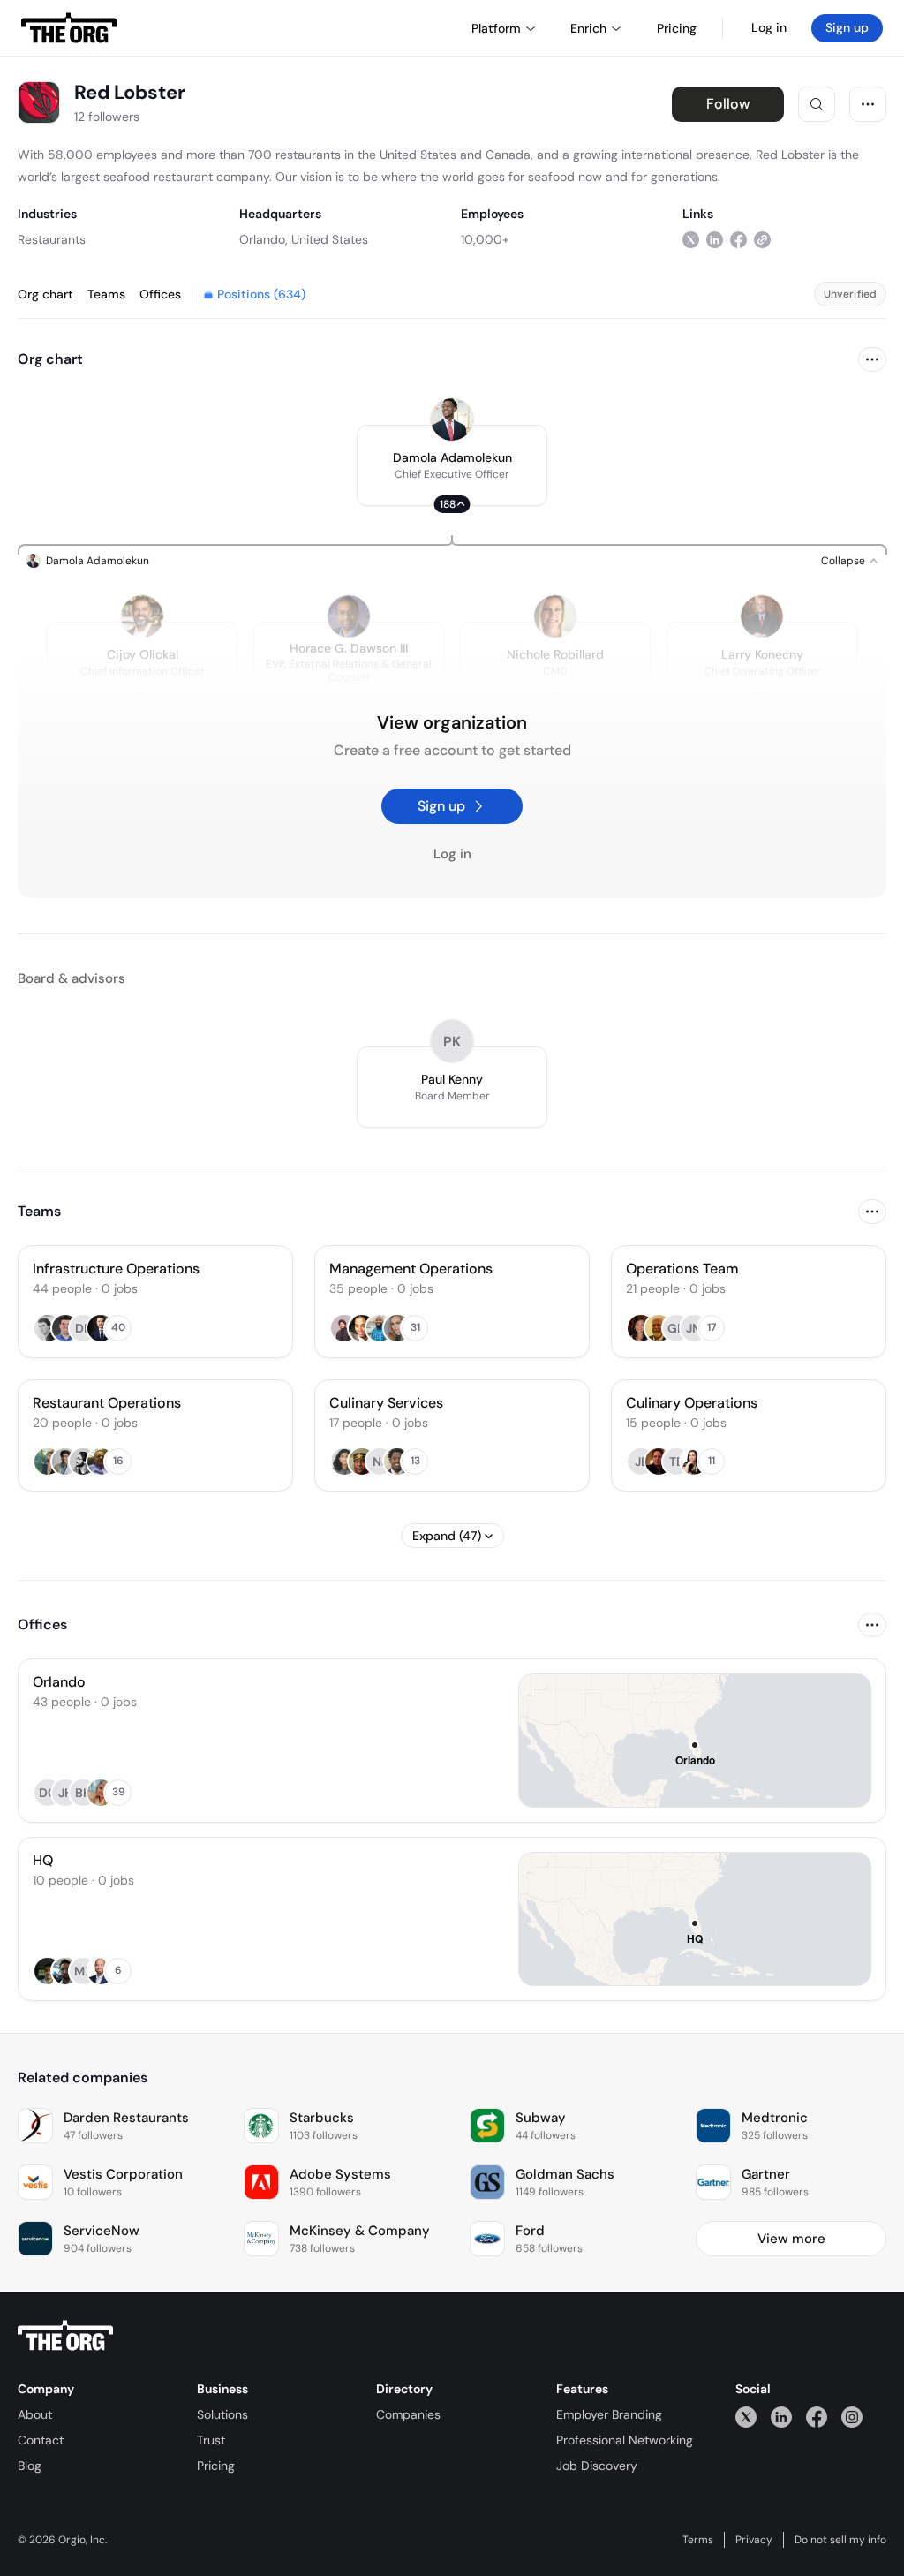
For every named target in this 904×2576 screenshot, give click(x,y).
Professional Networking (625, 2440)
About (35, 2414)
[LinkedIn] (781, 2417)
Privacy (754, 2540)
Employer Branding (609, 2414)
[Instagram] (852, 2417)
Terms (698, 2540)
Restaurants (52, 239)
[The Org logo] (65, 2336)
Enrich (588, 28)
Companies (408, 2414)
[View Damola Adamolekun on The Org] (452, 419)
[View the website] (762, 239)
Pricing (216, 2466)
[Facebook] (817, 2417)
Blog (30, 2466)
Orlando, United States (304, 239)
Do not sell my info (840, 2540)
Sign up (847, 27)
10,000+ (485, 239)
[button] (452, 465)
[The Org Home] (69, 28)
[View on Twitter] (691, 239)
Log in (769, 27)
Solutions (222, 2414)
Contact (41, 2440)
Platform (496, 28)
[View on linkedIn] (715, 239)
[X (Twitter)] (746, 2417)
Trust (211, 2440)
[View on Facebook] (738, 239)
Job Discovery (597, 2466)
